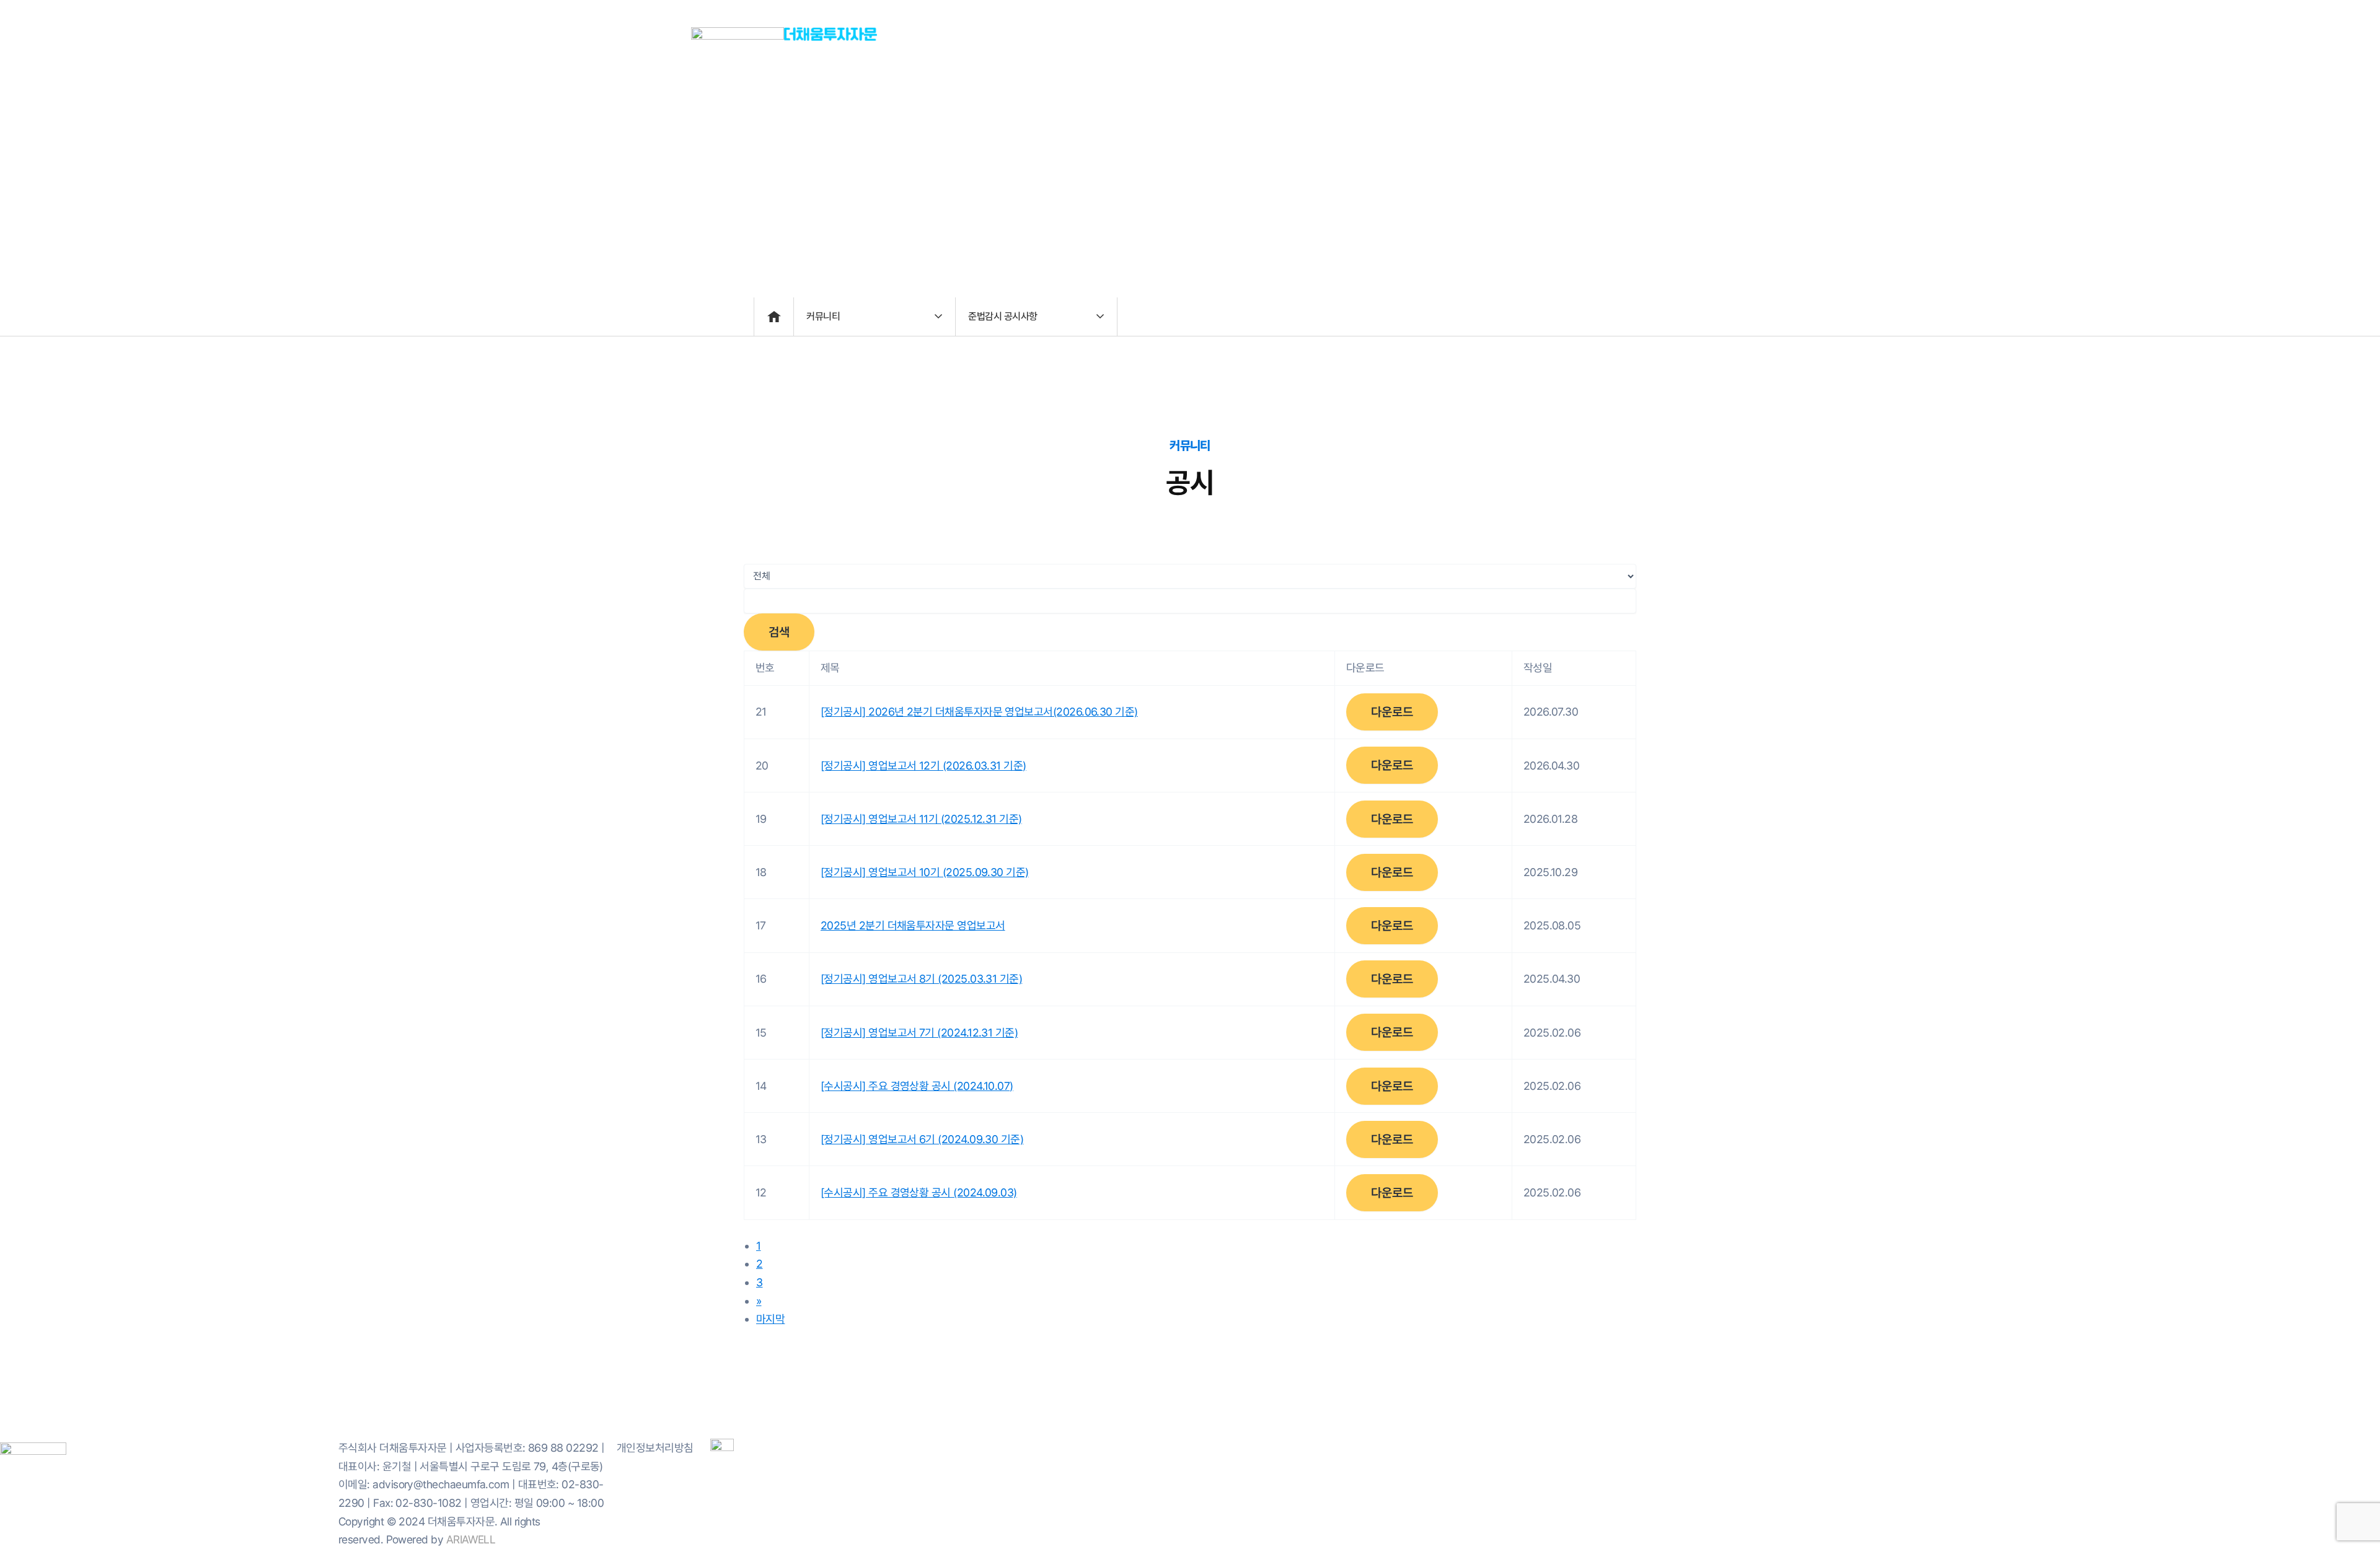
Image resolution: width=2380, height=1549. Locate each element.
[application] (1529, 34)
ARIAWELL (471, 1539)
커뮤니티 (1623, 34)
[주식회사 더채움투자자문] (738, 33)
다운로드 (1392, 712)
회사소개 (1317, 34)
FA (1517, 34)
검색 (779, 632)
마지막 (770, 1319)
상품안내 (1424, 34)
